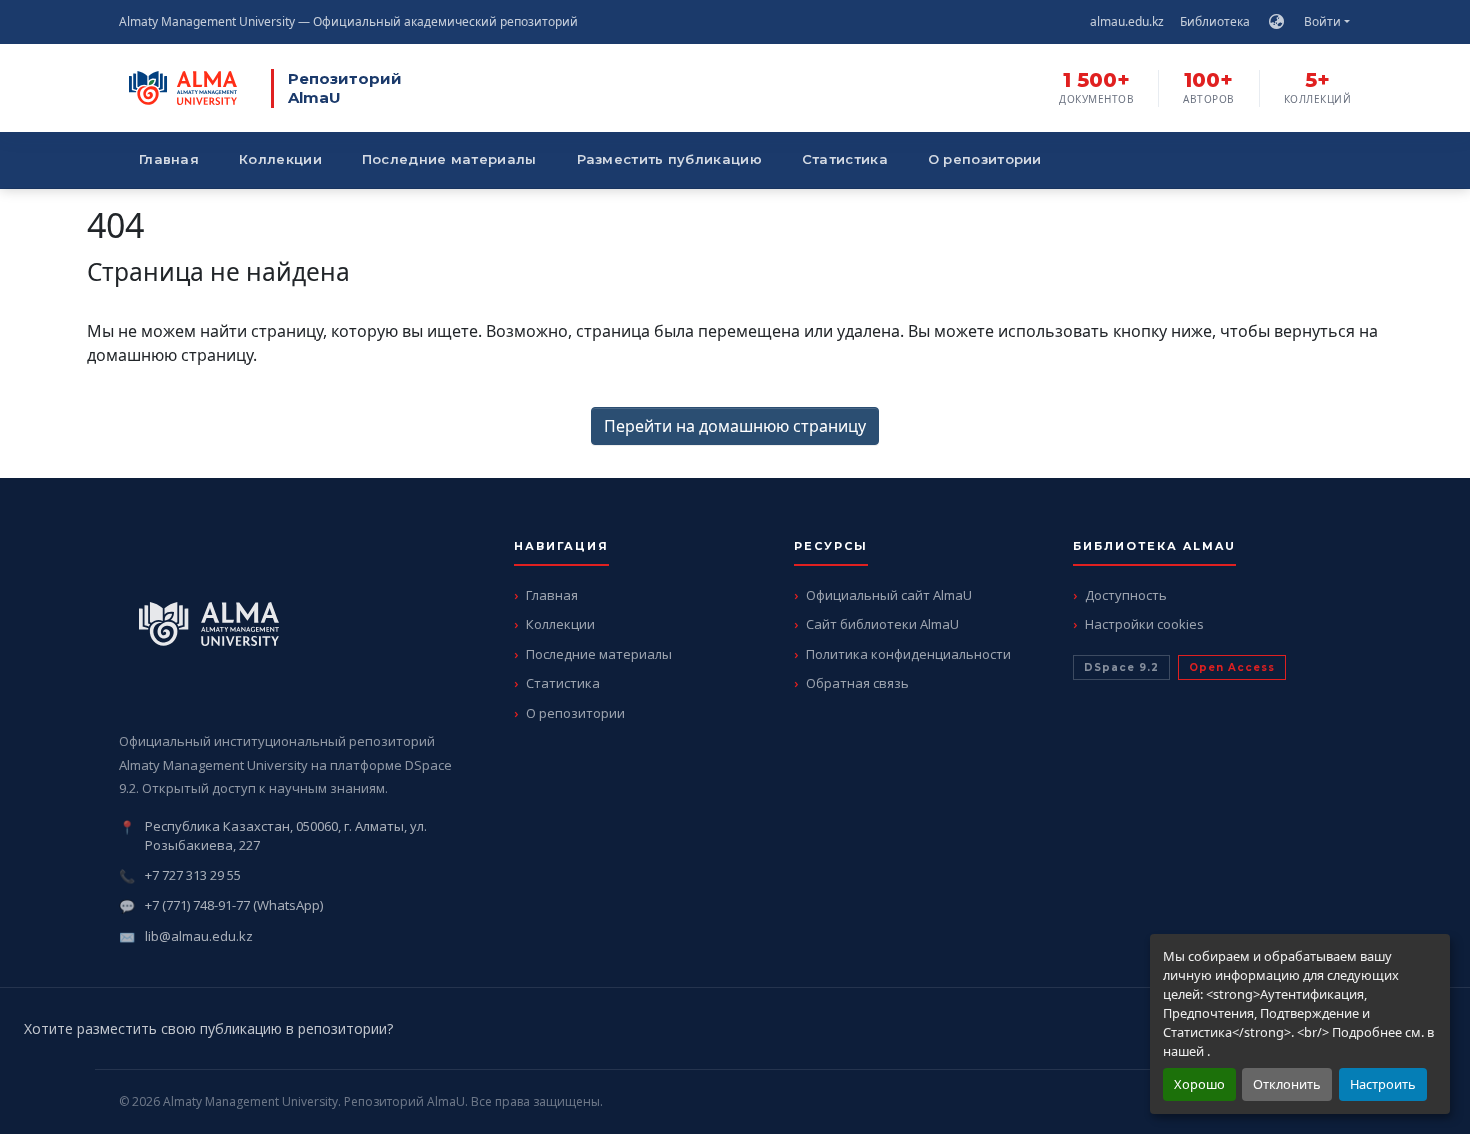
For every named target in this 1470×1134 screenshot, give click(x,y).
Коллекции (280, 159)
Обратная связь (857, 683)
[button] (1276, 22)
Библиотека (1215, 21)
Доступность (1126, 595)
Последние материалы (449, 159)
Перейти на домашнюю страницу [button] (735, 426)
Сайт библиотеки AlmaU (882, 624)
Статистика (845, 159)
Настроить (1383, 1084)
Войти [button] (1324, 21)
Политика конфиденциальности (908, 654)
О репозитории (985, 159)
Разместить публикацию (669, 159)
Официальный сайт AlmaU (889, 595)
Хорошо (1199, 1084)
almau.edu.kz (1127, 21)
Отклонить (1287, 1084)
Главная (169, 159)
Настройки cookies (1144, 624)
